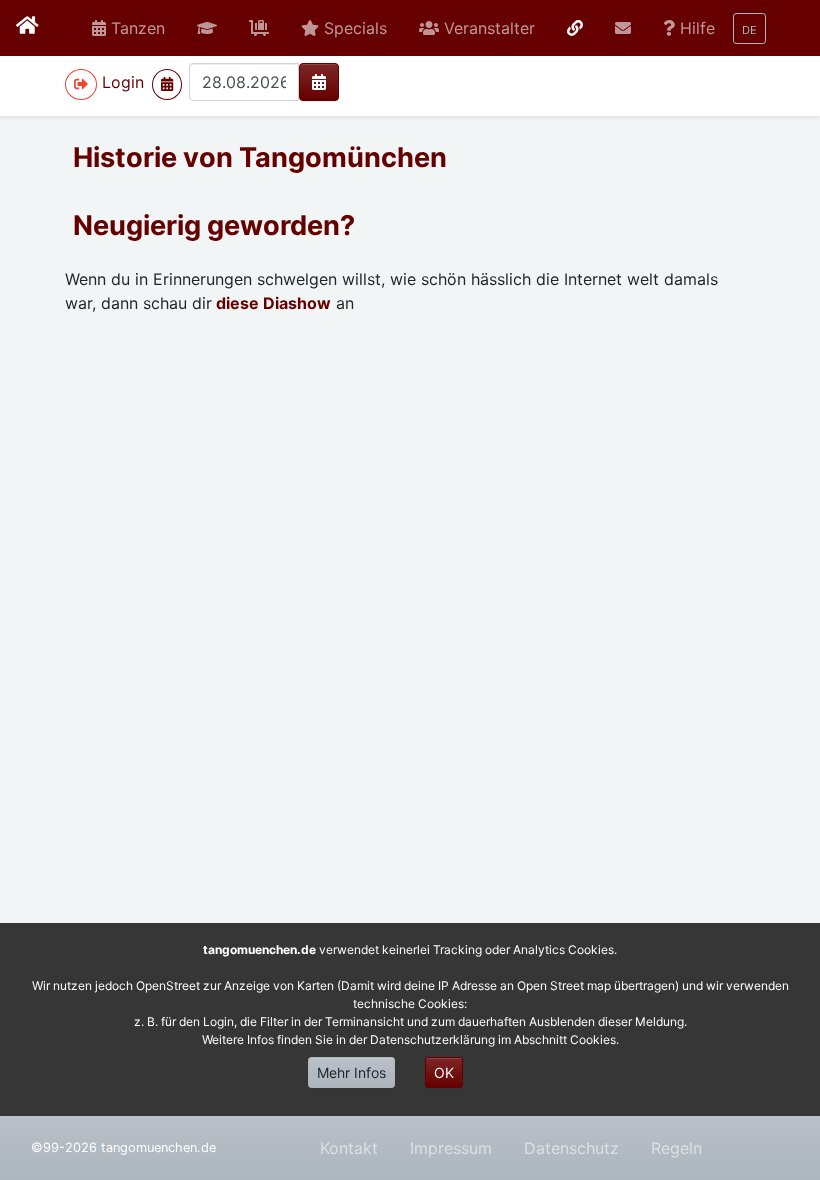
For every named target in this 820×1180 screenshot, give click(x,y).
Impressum (451, 1148)
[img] (319, 82)
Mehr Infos (351, 1072)
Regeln (676, 1148)
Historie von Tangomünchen (260, 157)
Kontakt (349, 1148)
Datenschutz (571, 1148)
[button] (207, 28)
